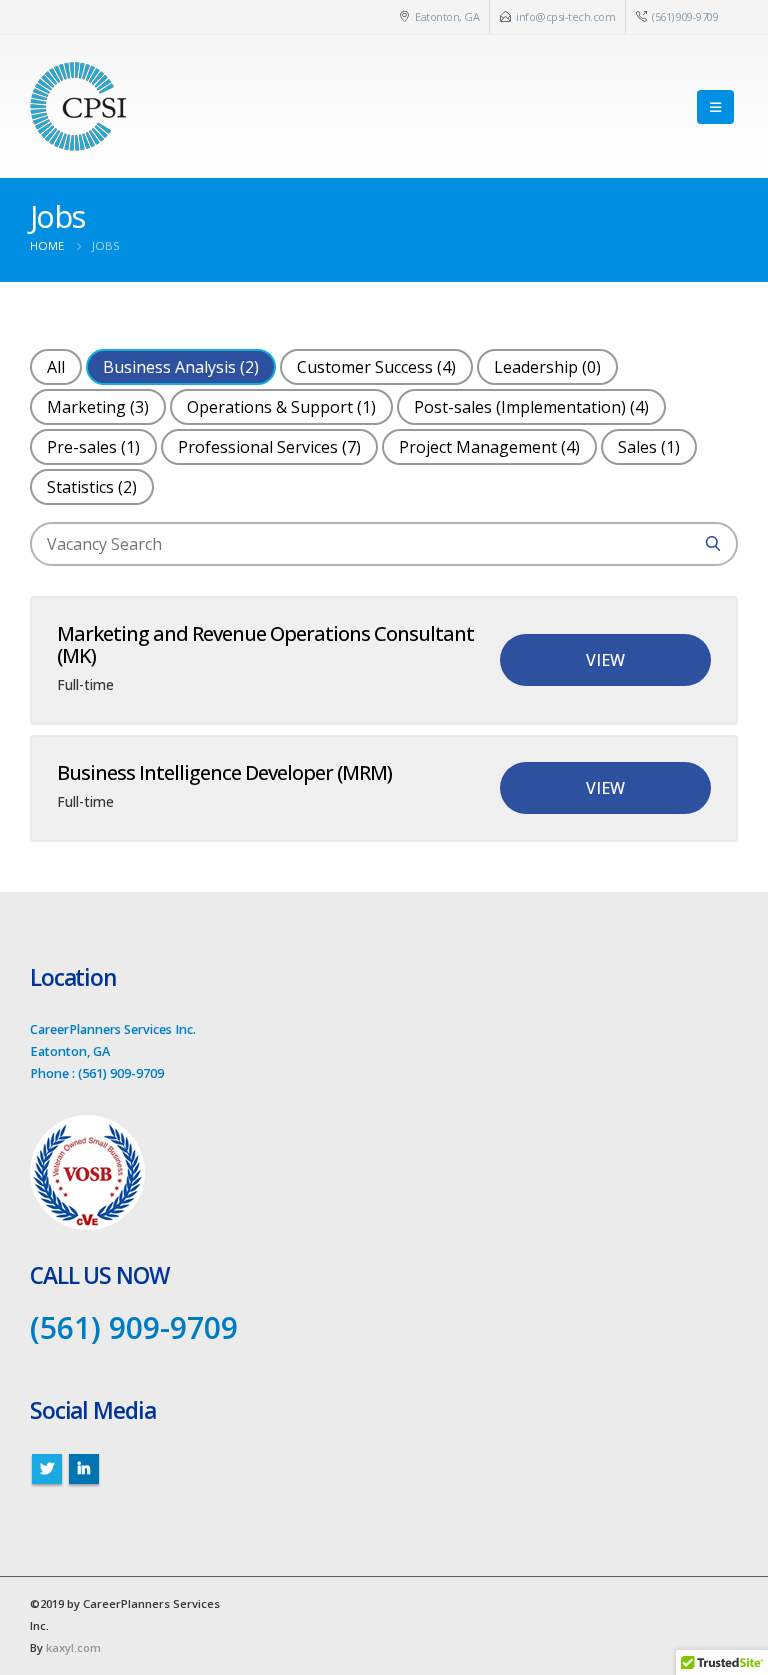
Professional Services (269, 447)
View (605, 660)
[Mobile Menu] (715, 107)
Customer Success (376, 367)
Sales (649, 447)
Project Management (489, 447)
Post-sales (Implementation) (531, 407)
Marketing (98, 407)
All (56, 367)
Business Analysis (181, 367)
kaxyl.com (73, 1647)
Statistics (92, 487)
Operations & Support (281, 407)
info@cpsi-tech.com (565, 16)
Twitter (47, 1469)
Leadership (547, 367)
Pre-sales (93, 447)
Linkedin (84, 1469)
